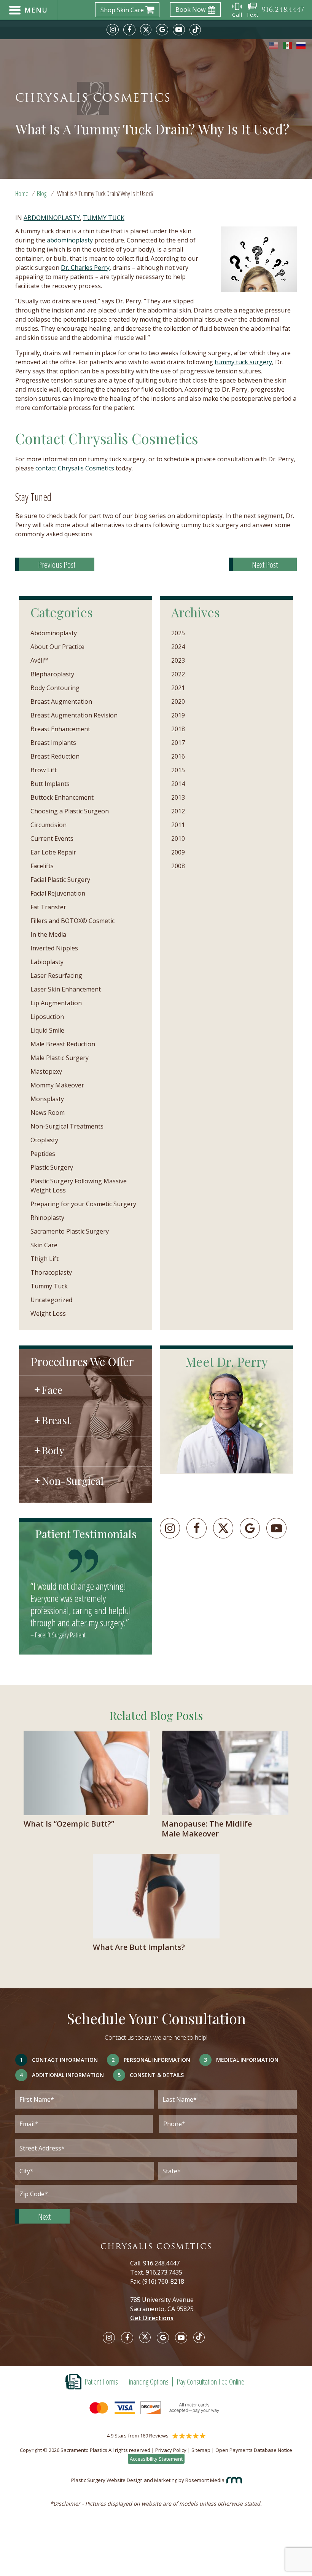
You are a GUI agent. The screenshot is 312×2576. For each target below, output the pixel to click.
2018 (178, 729)
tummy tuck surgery (243, 362)
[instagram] (113, 30)
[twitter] (146, 30)
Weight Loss (48, 1314)
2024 (178, 647)
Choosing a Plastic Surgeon (70, 811)
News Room (48, 1113)
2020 (178, 701)
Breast (56, 1420)
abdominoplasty (70, 240)
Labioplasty (47, 962)
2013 (178, 797)
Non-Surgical (73, 1481)
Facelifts (42, 866)
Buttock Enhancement (62, 797)
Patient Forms (101, 2382)
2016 (178, 756)
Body (53, 1450)
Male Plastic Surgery (60, 1058)
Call (237, 15)
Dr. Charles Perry (85, 268)
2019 (178, 715)
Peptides (43, 1154)
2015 (178, 770)
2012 (178, 811)
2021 (178, 688)
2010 (178, 838)
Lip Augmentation (56, 1003)
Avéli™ (39, 660)
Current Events (52, 838)
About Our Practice (57, 647)
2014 (178, 784)
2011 (178, 825)
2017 (178, 743)
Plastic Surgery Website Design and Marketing (124, 2480)
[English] (274, 45)
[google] (162, 30)
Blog (42, 193)
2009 (178, 852)
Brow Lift (44, 770)
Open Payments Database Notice (254, 2450)
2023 (178, 660)
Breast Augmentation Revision (74, 715)
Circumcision (49, 825)
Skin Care (44, 1245)
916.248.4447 (161, 2263)
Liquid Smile (47, 1030)
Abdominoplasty (52, 218)
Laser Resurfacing (56, 976)
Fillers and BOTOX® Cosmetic (72, 921)
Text (252, 15)
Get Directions (152, 2318)
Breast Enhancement (60, 729)
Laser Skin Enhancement (66, 989)
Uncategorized (51, 1300)
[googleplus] (250, 1528)
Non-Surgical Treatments (67, 1126)
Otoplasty (44, 1140)
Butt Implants (50, 784)
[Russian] (301, 45)
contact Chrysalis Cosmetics (75, 468)
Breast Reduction (55, 756)
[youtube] (179, 30)
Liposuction (47, 1017)
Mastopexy (46, 1071)
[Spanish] (288, 45)
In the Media (48, 934)
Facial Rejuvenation (58, 893)
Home (22, 193)
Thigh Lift (45, 1259)
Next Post (265, 564)
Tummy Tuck (104, 218)
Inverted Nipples (54, 948)
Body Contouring (55, 688)
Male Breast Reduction (63, 1044)
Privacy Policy (171, 2450)
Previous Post (57, 564)
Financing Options (147, 2382)
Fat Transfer (48, 907)
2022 (178, 674)
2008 (178, 866)
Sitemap (201, 2450)
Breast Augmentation (61, 701)
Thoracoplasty (51, 1272)
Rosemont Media (205, 2480)
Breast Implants (53, 743)
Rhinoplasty (47, 1218)
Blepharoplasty (52, 674)
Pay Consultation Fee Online (210, 2382)
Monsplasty (47, 1099)
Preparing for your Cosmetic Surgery (83, 1204)
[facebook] (129, 30)
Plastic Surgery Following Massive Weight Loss (79, 1186)
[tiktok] (195, 30)
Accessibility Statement (156, 2459)
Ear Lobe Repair (53, 852)
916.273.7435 (164, 2272)
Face (52, 1390)
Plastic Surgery (52, 1167)
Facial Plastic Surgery (60, 880)
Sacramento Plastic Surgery (70, 1231)
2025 (178, 633)
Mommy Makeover (57, 1085)
